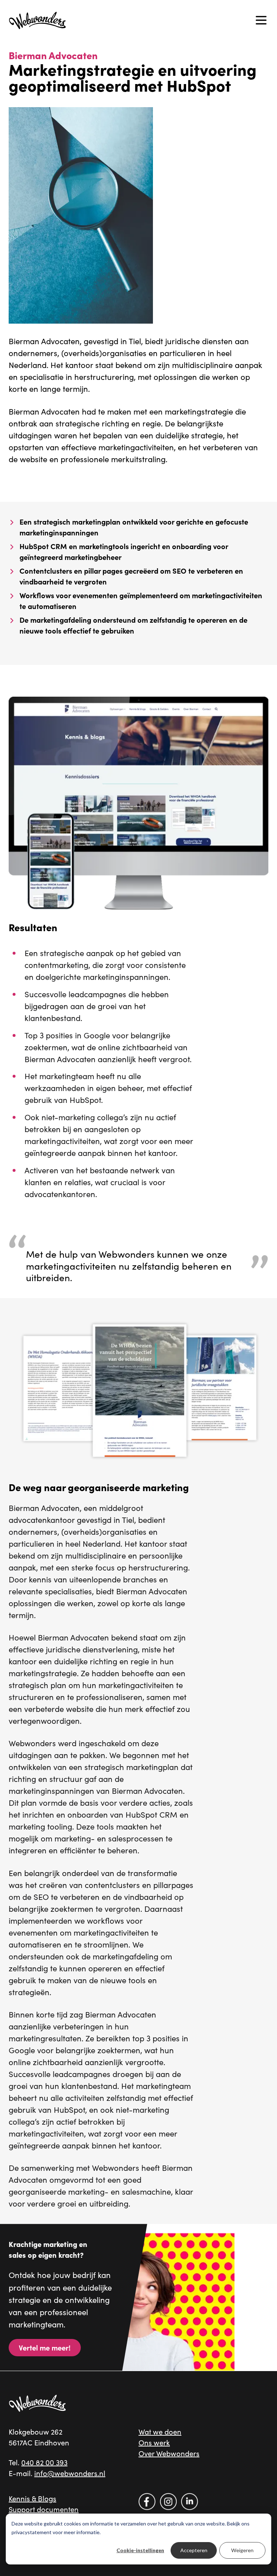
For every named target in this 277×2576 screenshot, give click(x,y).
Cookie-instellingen (140, 2550)
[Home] (38, 2403)
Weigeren (242, 2550)
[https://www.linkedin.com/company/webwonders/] (190, 2501)
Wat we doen (160, 2432)
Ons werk (154, 2442)
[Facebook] (147, 2501)
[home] (38, 20)
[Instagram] (168, 2501)
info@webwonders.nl (70, 2473)
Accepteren (194, 2550)
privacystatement (32, 2532)
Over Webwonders (169, 2453)
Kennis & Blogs (32, 2498)
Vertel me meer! (45, 2347)
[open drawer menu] (261, 20)
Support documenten (44, 2509)
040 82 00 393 (44, 2462)
